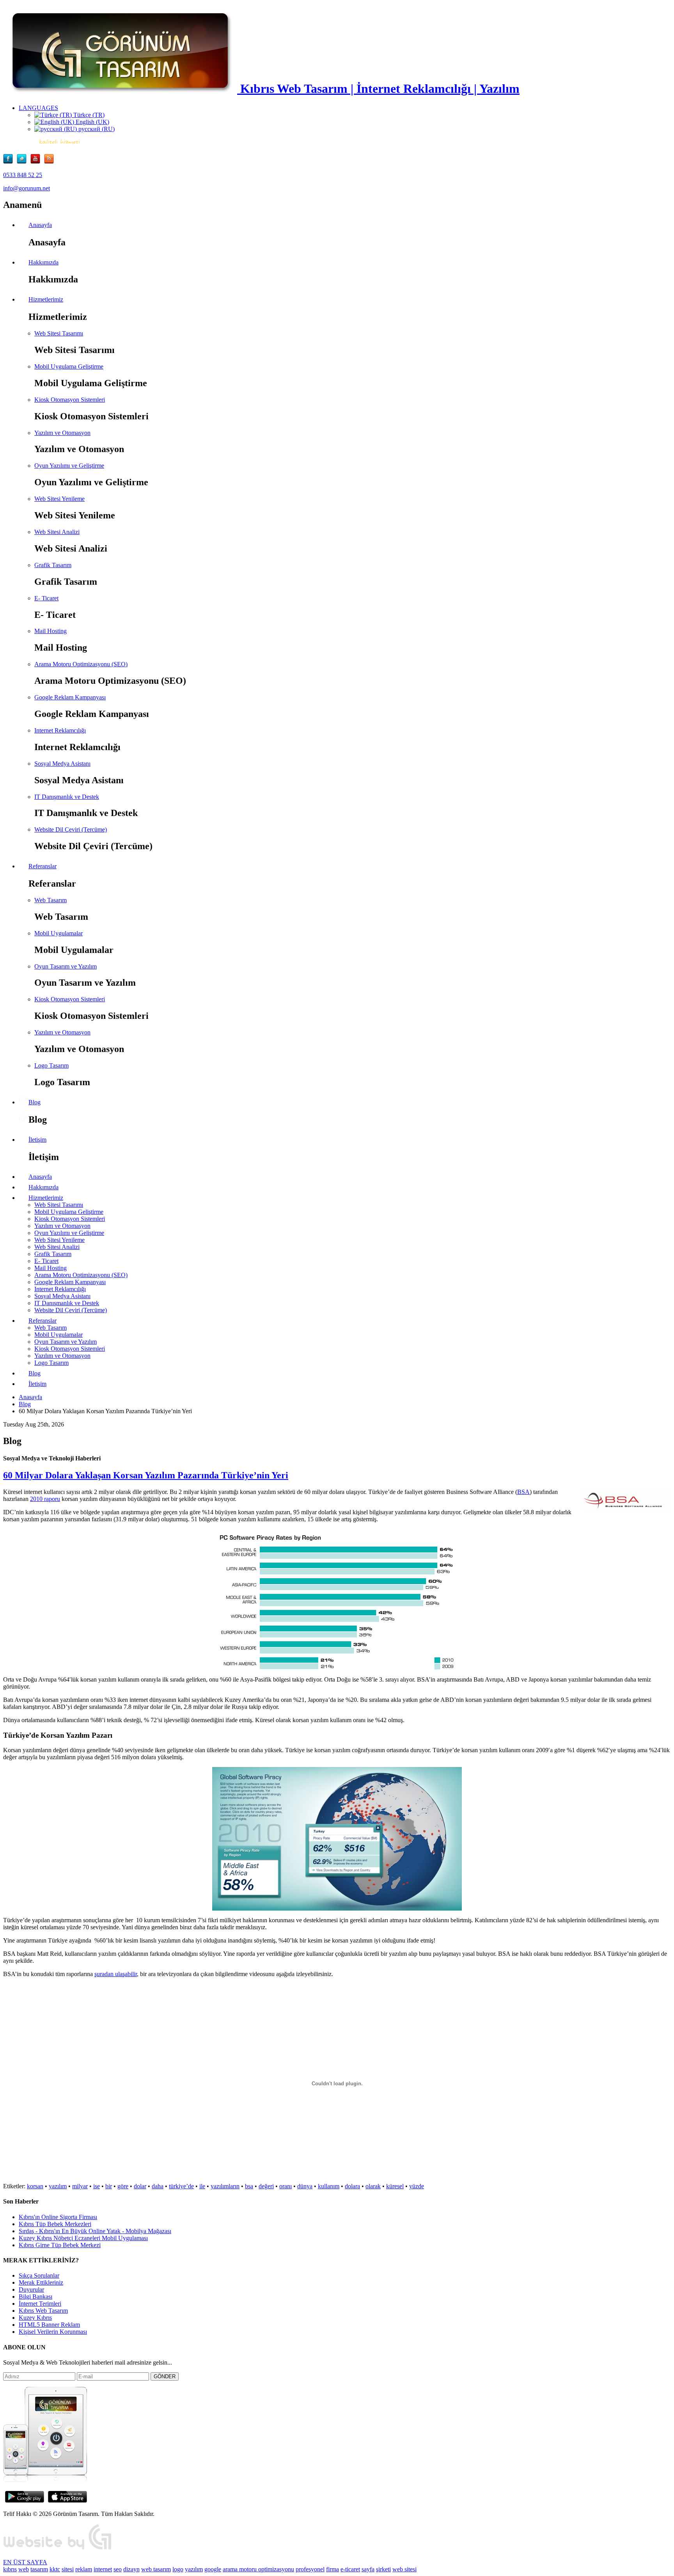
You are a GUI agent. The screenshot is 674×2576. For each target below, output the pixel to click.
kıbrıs (10, 2569)
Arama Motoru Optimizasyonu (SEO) (81, 664)
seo (118, 2569)
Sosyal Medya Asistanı (62, 764)
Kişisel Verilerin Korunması (53, 2332)
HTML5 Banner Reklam (49, 2325)
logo (178, 2569)
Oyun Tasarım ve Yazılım (66, 966)
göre (123, 2186)
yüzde (417, 2186)
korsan (35, 2186)
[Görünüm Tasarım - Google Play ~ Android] (25, 2501)
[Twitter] (24, 162)
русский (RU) (96, 129)
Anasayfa (30, 1397)
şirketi (383, 2569)
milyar (80, 2186)
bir (109, 2186)
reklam (84, 2569)
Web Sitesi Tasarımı (59, 333)
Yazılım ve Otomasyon (62, 433)
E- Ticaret (46, 598)
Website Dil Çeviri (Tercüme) (71, 829)
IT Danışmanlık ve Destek (67, 797)
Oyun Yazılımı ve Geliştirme (69, 466)
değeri (266, 2186)
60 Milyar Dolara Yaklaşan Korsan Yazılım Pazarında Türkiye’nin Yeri (146, 1475)
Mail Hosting (51, 631)
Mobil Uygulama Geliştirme (69, 366)
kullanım (329, 2186)
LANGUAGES (38, 108)
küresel (395, 2186)
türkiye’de (181, 2186)
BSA (523, 1492)
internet (103, 2569)
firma (333, 2569)
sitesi (68, 2569)
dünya (305, 2186)
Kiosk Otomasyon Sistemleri (70, 400)
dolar (140, 2186)
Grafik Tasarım (53, 565)
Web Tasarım (51, 900)
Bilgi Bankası (35, 2297)
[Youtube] (37, 162)
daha (158, 2186)
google (213, 2569)
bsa (249, 2186)
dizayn (131, 2569)
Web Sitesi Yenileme (59, 499)
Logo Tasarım (51, 1065)
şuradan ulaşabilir (116, 1974)
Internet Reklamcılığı (60, 730)
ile (202, 2186)
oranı (286, 2186)
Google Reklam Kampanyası (70, 697)
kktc (55, 2569)
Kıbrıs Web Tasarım (43, 2311)
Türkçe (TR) (88, 115)
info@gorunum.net (27, 188)
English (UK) (92, 122)
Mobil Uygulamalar (59, 933)
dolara (352, 2186)
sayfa (368, 2569)
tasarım (39, 2569)
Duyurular (31, 2289)
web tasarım (156, 2569)
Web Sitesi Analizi (57, 532)
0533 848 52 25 (23, 175)
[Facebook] (10, 162)
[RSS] (49, 162)
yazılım (58, 2186)
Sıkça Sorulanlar (39, 2275)
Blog (25, 1404)
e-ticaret (350, 2569)
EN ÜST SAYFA (25, 2562)
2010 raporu (45, 1499)
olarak (373, 2186)
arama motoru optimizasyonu (258, 2569)
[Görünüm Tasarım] (58, 2549)
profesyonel (310, 2569)
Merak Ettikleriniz (41, 2282)
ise (97, 2186)
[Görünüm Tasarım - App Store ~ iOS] (67, 2501)
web (24, 2569)
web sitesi (404, 2569)
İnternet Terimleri (40, 2304)
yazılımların (225, 2186)
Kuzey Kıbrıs (35, 2318)
